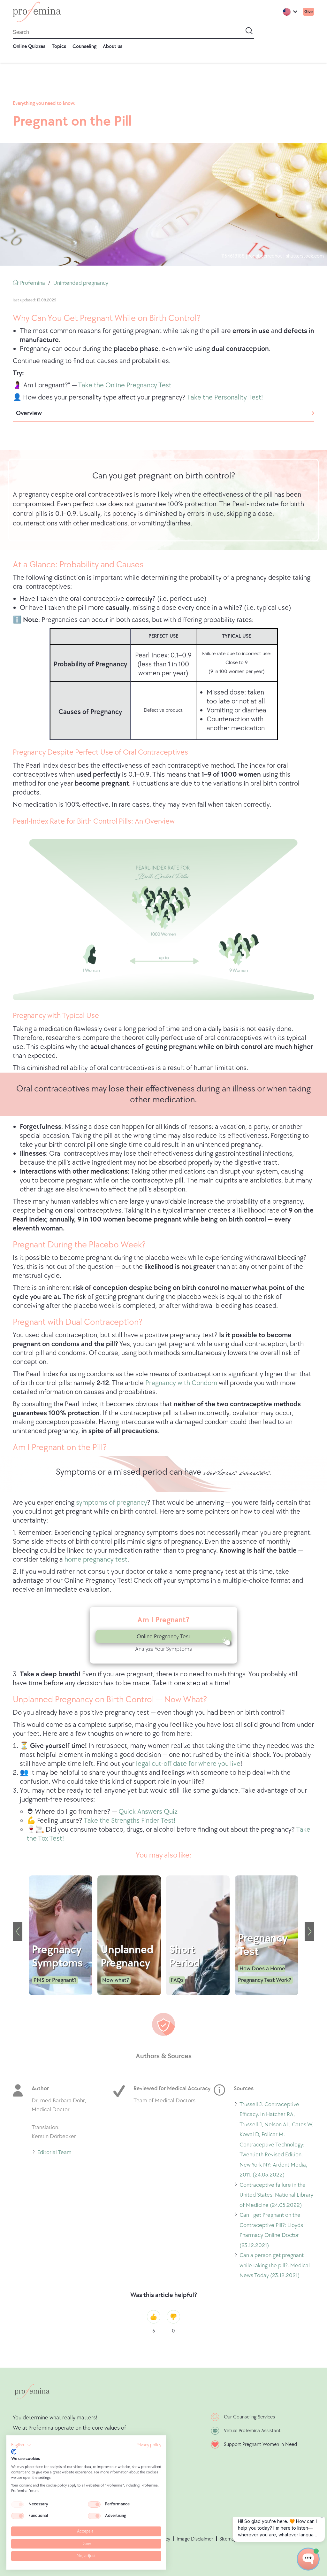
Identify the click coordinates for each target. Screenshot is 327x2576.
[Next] (309, 1931)
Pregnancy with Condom (181, 1383)
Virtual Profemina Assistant (252, 2431)
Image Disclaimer (195, 2539)
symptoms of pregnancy (112, 1503)
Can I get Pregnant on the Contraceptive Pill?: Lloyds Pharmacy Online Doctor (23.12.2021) (271, 2231)
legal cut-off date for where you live (188, 1764)
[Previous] (18, 1931)
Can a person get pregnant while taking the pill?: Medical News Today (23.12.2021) (275, 2266)
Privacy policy (149, 2445)
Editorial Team (54, 2153)
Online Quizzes (29, 47)
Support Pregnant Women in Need (260, 2444)
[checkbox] (18, 2504)
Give (308, 12)
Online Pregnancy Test (163, 1637)
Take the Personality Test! (225, 397)
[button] (21, 2445)
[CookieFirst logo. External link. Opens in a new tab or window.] (14, 2452)
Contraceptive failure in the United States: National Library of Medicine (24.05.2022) (276, 2196)
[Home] (37, 12)
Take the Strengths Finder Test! (129, 1821)
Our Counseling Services (249, 2417)
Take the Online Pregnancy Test (125, 385)
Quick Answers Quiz (148, 1812)
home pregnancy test (96, 1560)
